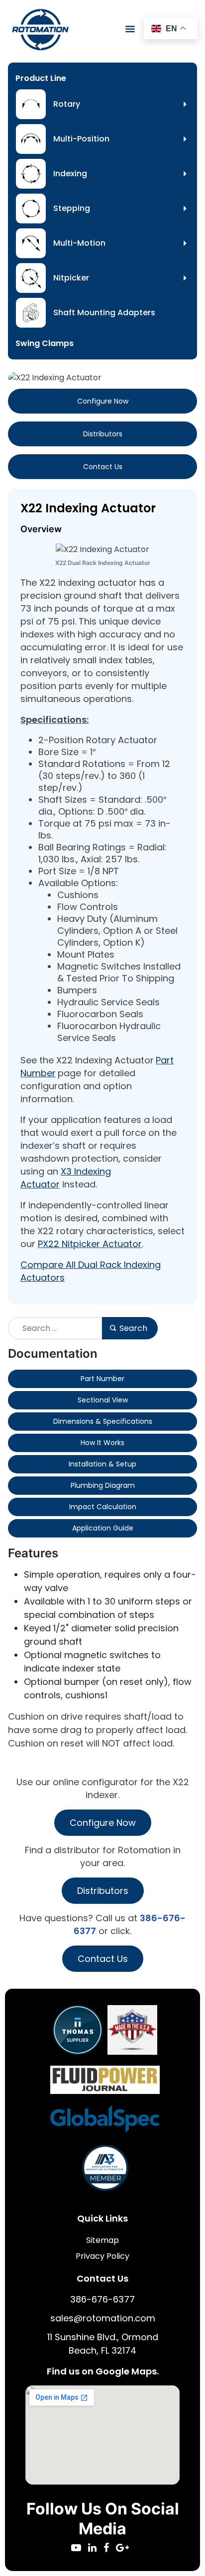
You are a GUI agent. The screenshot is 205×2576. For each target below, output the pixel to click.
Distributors (103, 434)
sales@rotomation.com (103, 2318)
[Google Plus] (125, 2548)
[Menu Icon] (130, 29)
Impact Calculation (103, 1507)
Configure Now (103, 401)
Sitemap (102, 2240)
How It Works (102, 1443)
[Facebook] (110, 2548)
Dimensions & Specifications (103, 1421)
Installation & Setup (102, 1464)
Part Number (102, 1379)
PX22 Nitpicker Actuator (90, 1244)
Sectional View (103, 1400)
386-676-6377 (102, 2299)
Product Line (41, 78)
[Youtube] (80, 2548)
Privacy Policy (102, 2256)
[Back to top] (170, 2541)
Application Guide (103, 1528)
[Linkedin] (96, 2548)
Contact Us (103, 467)
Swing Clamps (45, 343)
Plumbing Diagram (103, 1485)
